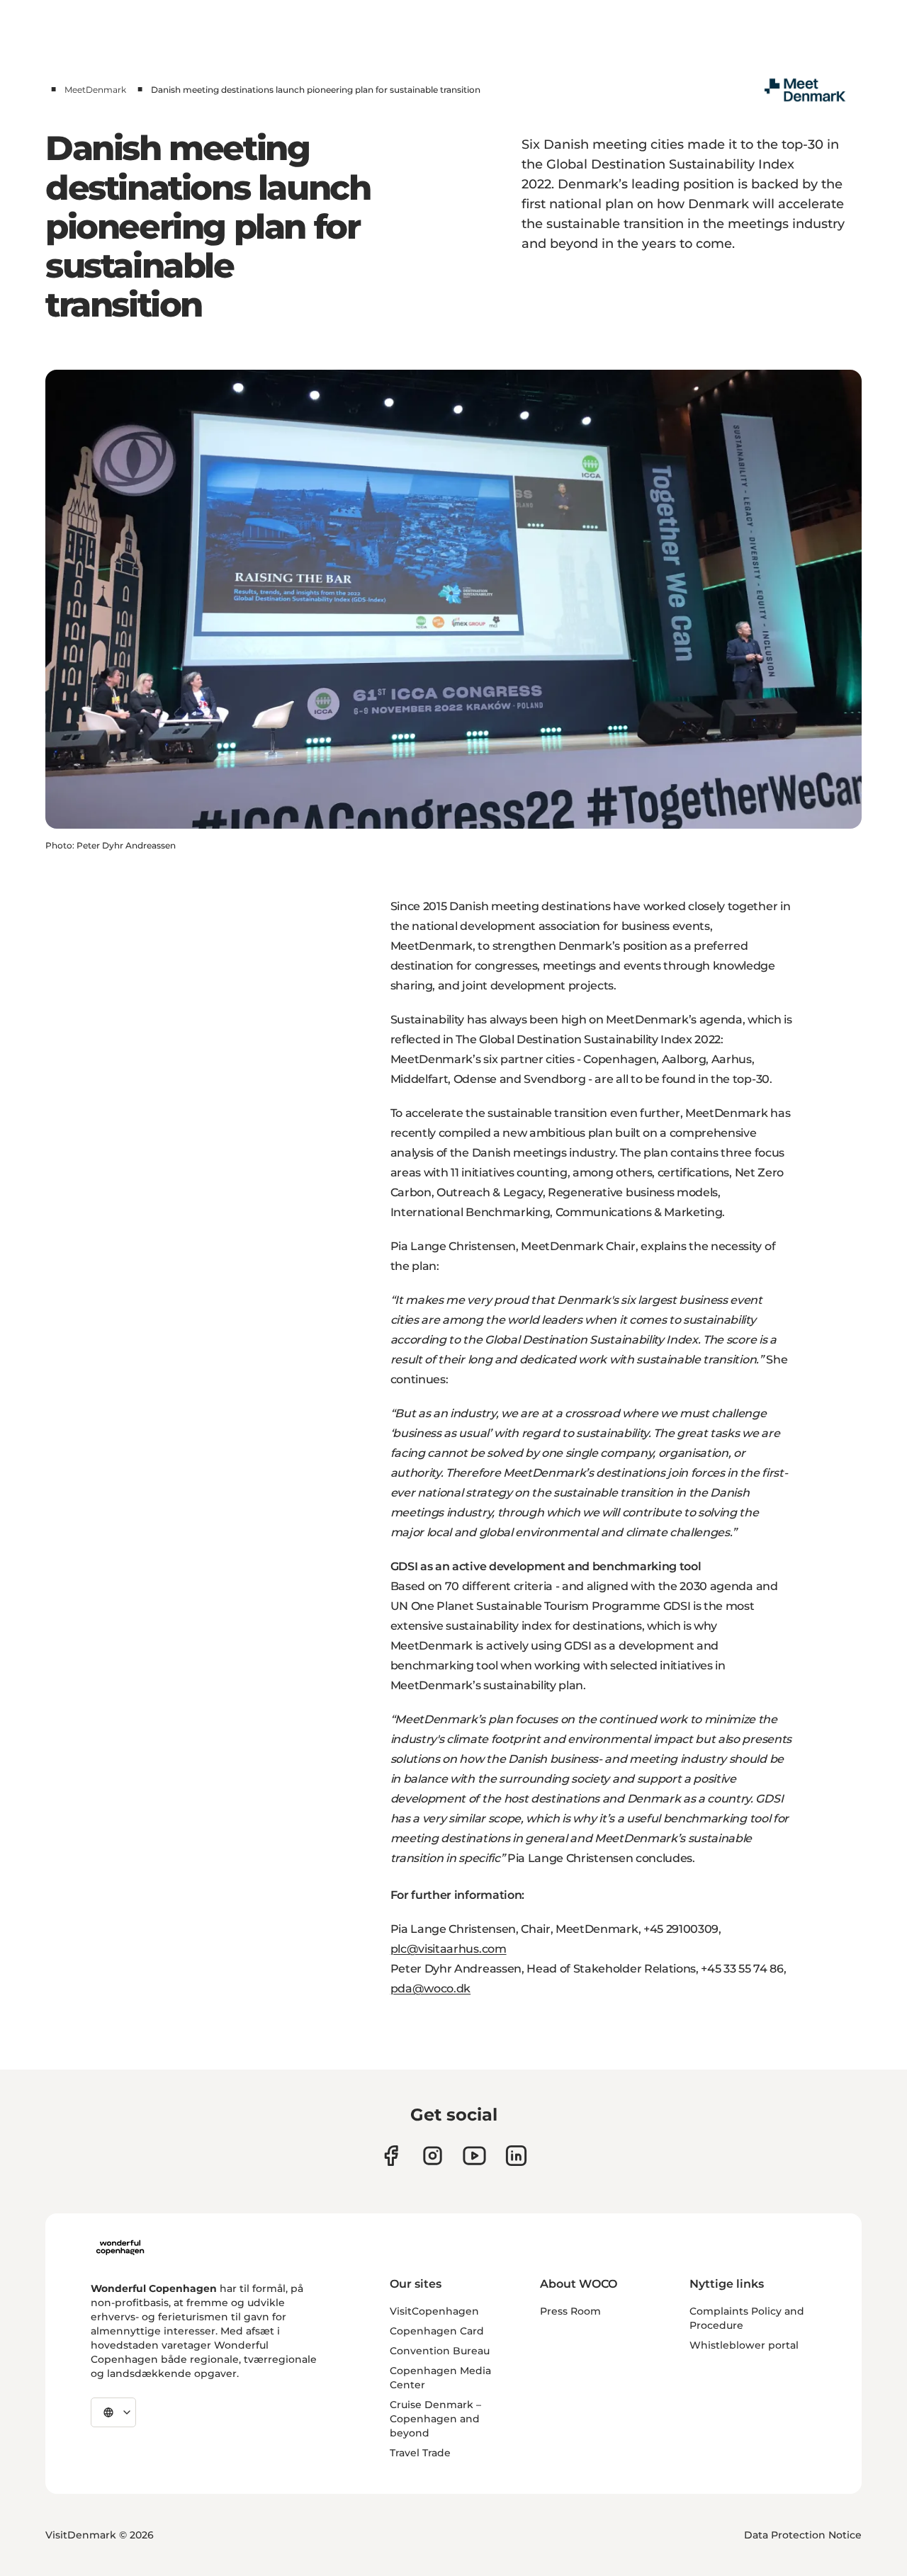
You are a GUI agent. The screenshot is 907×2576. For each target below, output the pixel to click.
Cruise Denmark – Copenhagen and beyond (435, 2419)
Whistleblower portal (744, 2345)
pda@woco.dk (430, 1988)
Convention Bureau (440, 2351)
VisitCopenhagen (434, 2311)
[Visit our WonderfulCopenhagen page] (474, 2156)
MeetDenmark (95, 90)
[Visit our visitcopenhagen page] (433, 2156)
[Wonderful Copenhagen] (120, 2247)
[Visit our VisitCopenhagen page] (391, 2156)
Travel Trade (420, 2453)
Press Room (570, 2311)
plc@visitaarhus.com (449, 1949)
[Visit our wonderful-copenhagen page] (516, 2156)
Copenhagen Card (437, 2331)
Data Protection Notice (803, 2535)
